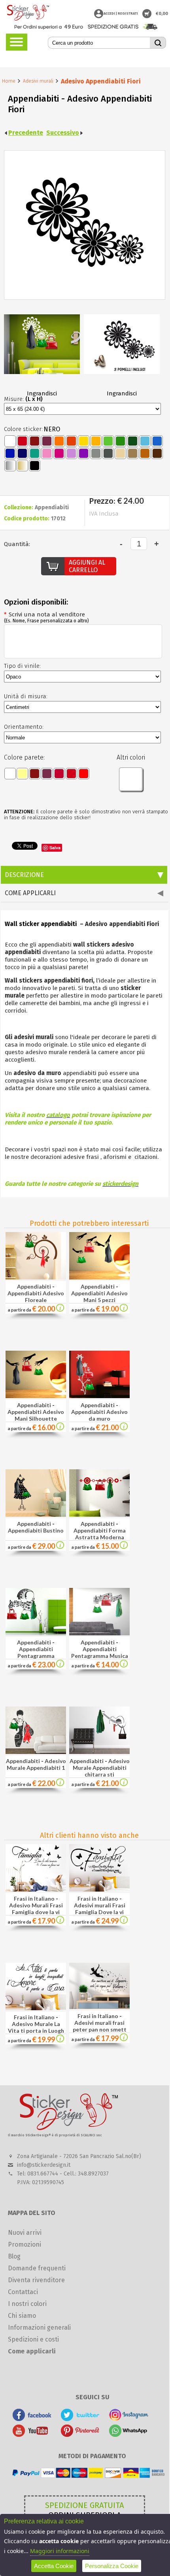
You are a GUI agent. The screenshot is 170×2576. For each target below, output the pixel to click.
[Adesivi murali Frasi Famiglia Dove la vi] (124, 1921)
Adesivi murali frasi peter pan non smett (100, 2026)
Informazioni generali (39, 2327)
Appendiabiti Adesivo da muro (99, 1415)
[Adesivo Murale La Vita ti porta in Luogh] (60, 2040)
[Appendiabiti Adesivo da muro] (99, 1396)
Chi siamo (22, 2316)
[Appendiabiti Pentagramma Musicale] (36, 1633)
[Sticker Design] (28, 13)
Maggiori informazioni (60, 2551)
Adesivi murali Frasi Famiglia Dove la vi (100, 1909)
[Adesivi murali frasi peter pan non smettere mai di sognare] (99, 2007)
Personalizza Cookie (112, 2566)
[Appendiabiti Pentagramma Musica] (99, 1633)
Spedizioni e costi (33, 2339)
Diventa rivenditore (36, 2280)
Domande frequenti (37, 2268)
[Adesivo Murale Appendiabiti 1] (36, 1752)
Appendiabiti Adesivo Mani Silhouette (36, 1415)
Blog (14, 2256)
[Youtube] (32, 2435)
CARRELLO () (147, 14)
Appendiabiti (34, 1286)
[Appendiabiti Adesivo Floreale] (36, 1277)
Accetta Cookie (54, 2566)
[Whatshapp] (129, 2435)
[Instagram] (129, 2419)
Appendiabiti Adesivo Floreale (36, 1297)
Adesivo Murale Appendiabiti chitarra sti (101, 1768)
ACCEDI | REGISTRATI (121, 13)
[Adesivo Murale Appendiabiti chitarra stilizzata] (99, 1752)
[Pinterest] (80, 2435)
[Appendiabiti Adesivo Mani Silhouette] (36, 1396)
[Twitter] (80, 2419)
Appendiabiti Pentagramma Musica (100, 1652)
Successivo (63, 133)
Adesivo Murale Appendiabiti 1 (36, 1764)
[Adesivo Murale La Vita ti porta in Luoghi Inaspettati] (36, 2008)
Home (9, 81)
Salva (55, 848)
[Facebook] (32, 2419)
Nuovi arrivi (25, 2233)
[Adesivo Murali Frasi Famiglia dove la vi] (60, 1921)
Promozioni (25, 2244)
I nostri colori (27, 2304)
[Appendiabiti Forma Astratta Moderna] (99, 1515)
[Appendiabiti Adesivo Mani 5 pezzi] (99, 1277)
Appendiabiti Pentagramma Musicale (36, 1656)
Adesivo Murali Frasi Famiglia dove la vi (36, 1909)
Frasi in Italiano (34, 1898)
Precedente (26, 133)
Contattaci (23, 2292)
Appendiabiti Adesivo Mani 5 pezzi (99, 1297)
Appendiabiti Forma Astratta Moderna (100, 1534)
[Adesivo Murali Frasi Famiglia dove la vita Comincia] (36, 1889)
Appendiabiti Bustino (36, 1530)
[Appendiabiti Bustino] (36, 1515)
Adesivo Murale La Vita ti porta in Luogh (36, 2027)
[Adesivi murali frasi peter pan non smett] (124, 2039)
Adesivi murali (38, 81)
